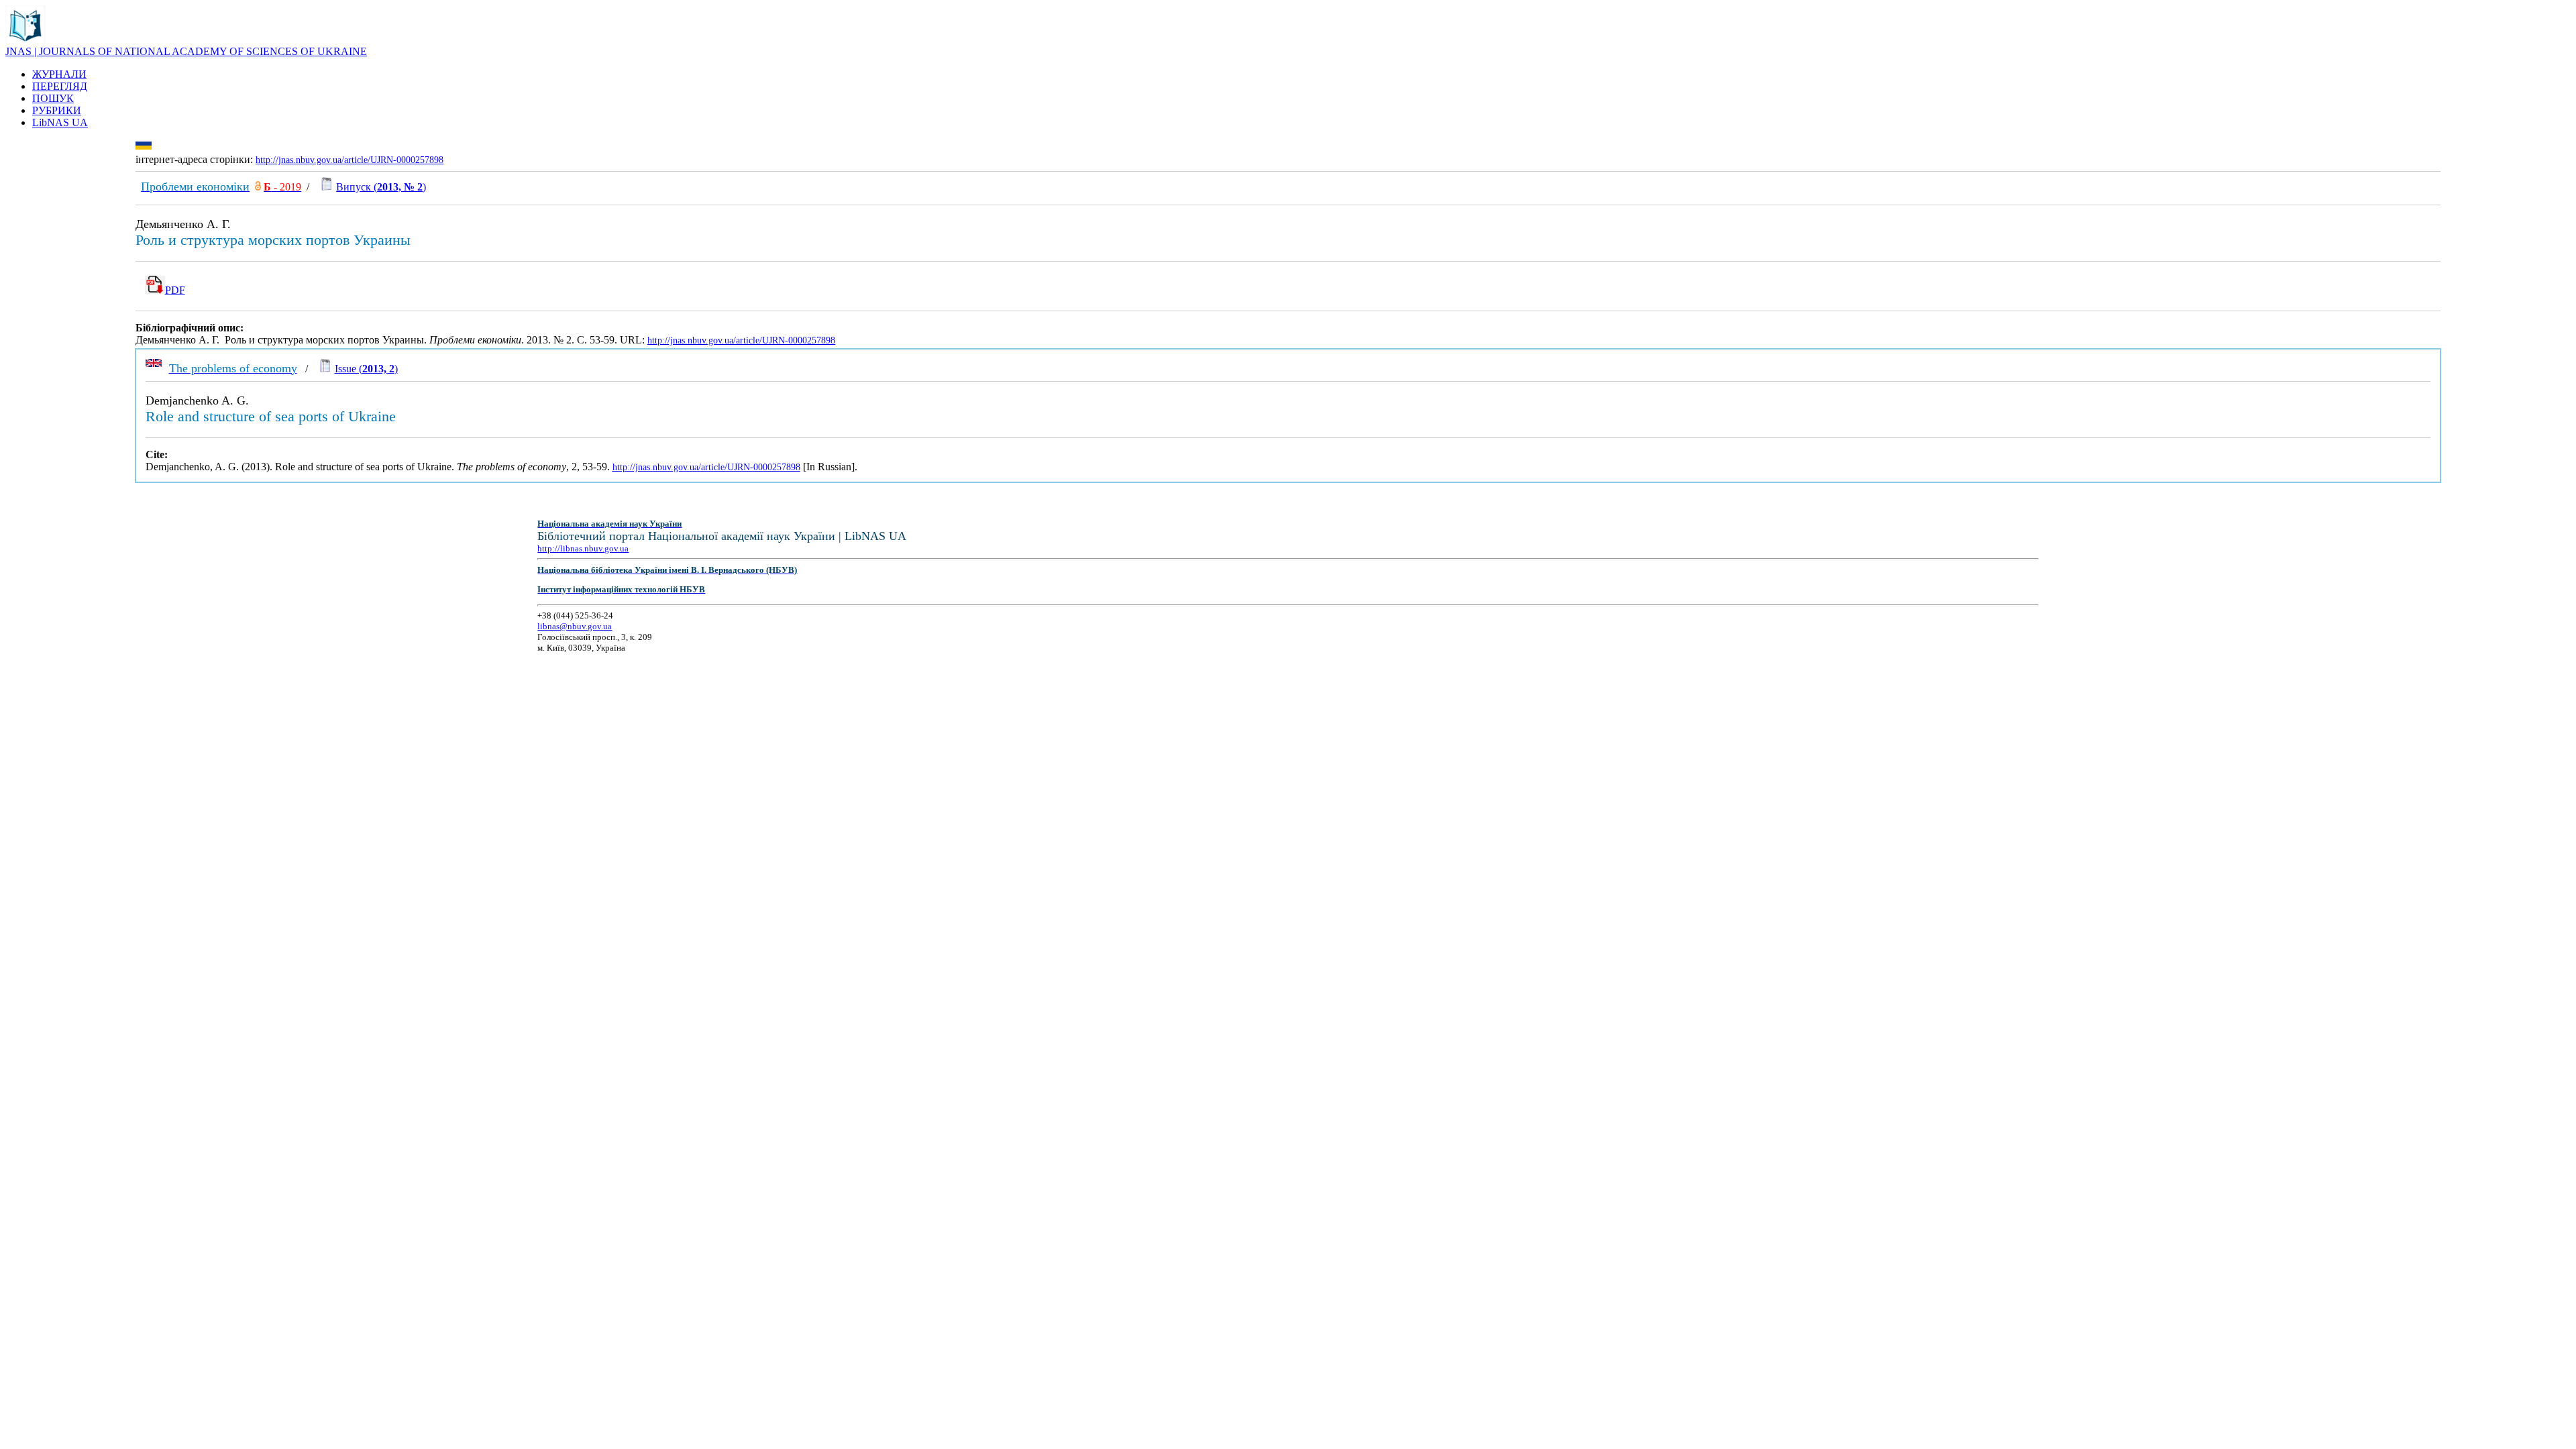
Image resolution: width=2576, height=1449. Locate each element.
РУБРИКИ (57, 110)
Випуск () (381, 187)
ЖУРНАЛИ (59, 74)
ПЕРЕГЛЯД (60, 86)
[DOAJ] (258, 187)
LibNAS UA (60, 122)
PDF (175, 290)
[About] (25, 42)
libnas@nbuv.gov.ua (575, 626)
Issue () (366, 369)
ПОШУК (53, 98)
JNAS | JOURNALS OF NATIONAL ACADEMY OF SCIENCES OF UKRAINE (186, 51)
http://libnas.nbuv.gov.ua (583, 548)
